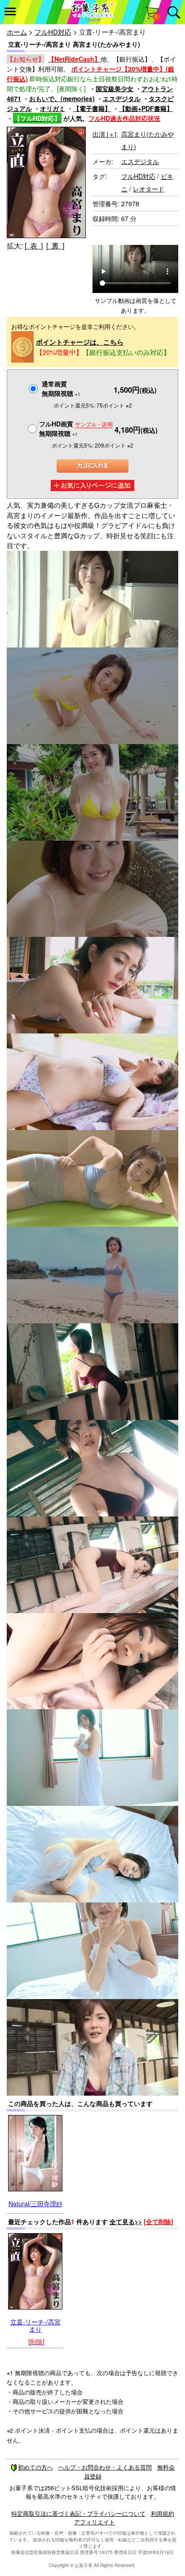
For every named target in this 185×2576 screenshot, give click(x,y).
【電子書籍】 (92, 108)
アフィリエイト (95, 2522)
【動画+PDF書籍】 (146, 108)
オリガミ (53, 108)
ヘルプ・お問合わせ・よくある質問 (105, 2467)
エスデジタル (122, 98)
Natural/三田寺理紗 (35, 2204)
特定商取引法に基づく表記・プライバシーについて (78, 2513)
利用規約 (163, 2513)
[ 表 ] (34, 246)
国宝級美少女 (115, 89)
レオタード (149, 189)
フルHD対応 (53, 32)
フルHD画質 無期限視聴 (76, 428)
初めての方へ (35, 2467)
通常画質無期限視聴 (61, 388)
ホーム (17, 32)
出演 (104, 134)
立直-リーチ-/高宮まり (35, 2325)
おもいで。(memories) (62, 98)
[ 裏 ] (55, 246)
